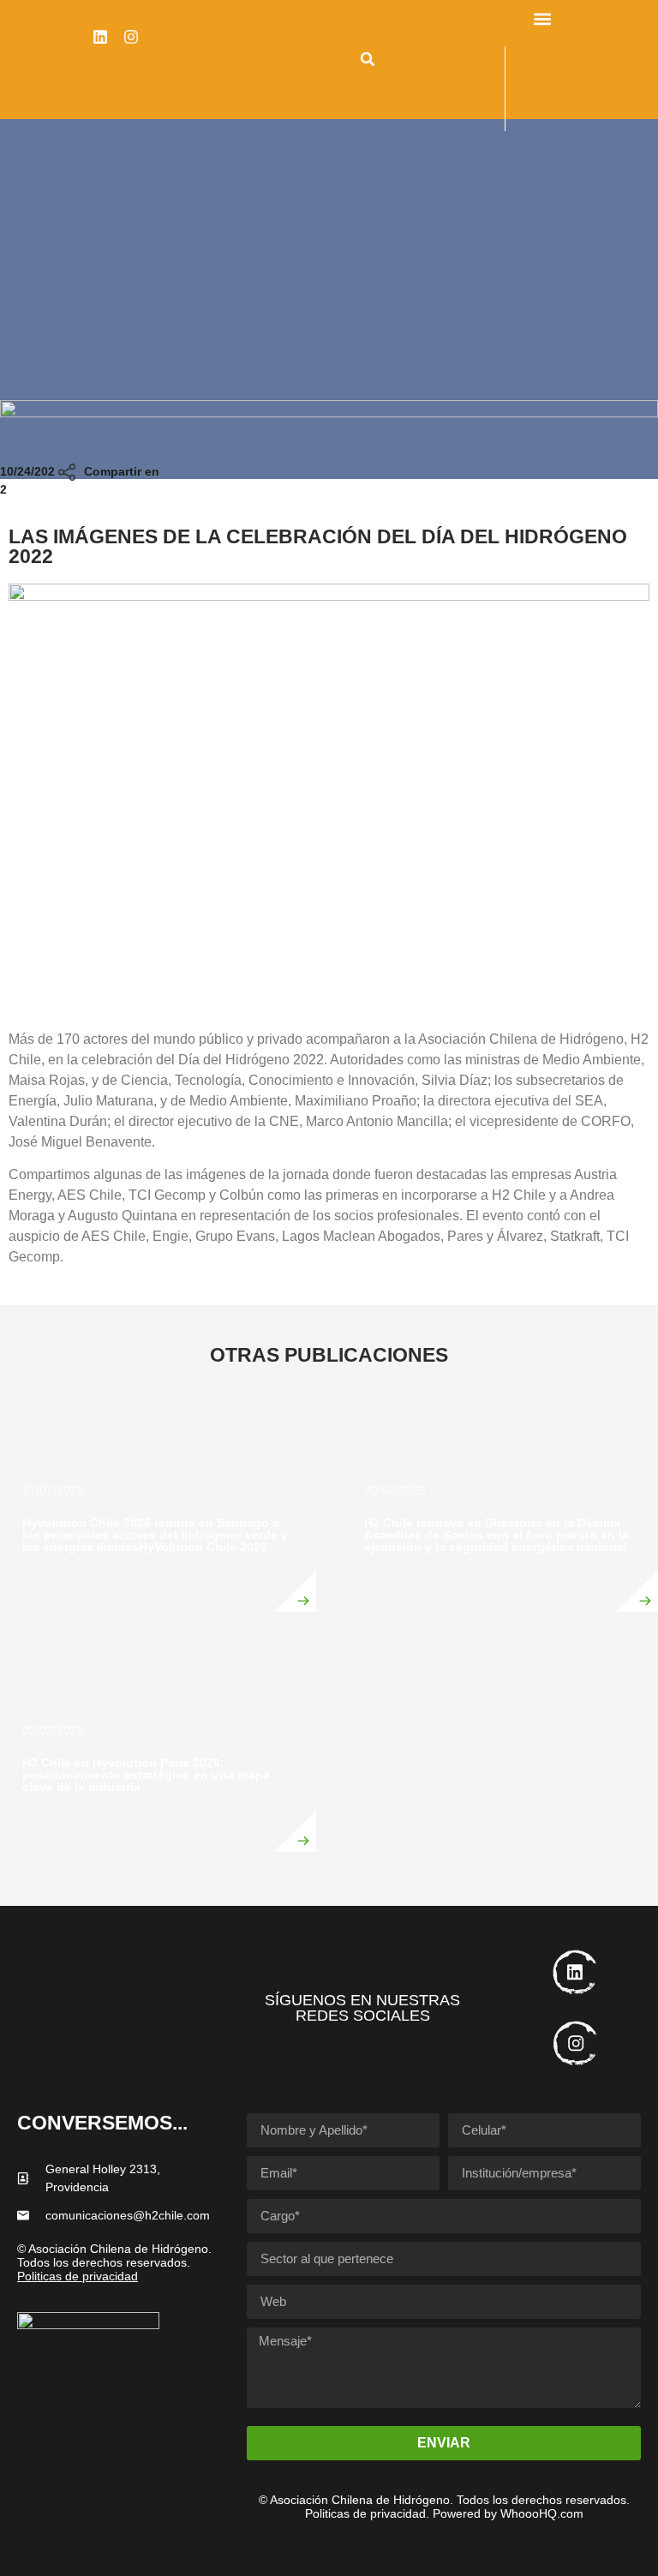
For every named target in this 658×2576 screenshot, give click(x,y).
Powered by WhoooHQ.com (508, 2513)
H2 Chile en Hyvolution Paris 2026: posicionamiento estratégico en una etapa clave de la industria (146, 1775)
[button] (368, 59)
